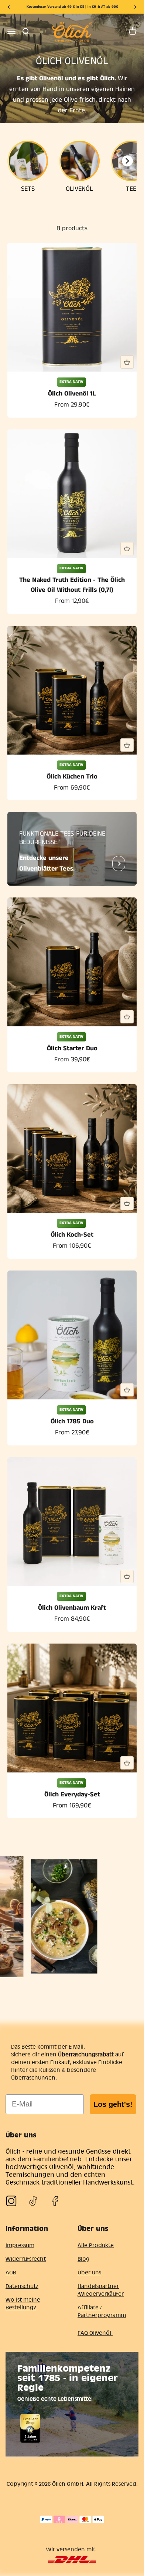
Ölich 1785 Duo (72, 1421)
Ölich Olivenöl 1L (72, 394)
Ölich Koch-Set (72, 1235)
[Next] (135, 7)
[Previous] (9, 7)
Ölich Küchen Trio (72, 777)
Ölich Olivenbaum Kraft (72, 1608)
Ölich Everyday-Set (72, 1795)
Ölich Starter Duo (72, 1048)
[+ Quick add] (127, 362)
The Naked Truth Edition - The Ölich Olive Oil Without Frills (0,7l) (72, 585)
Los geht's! (113, 2104)
